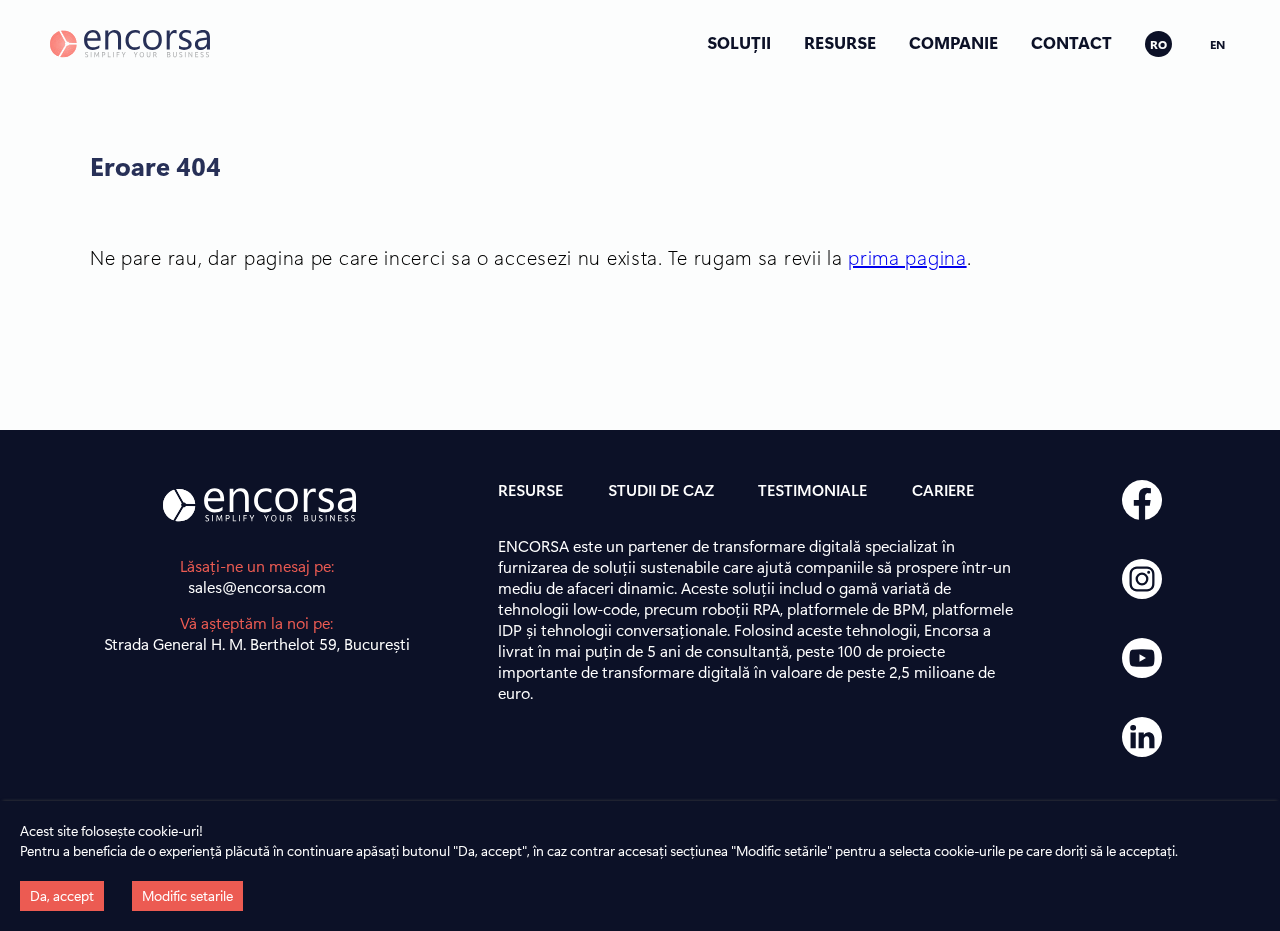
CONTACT (1071, 42)
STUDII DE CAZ (661, 489)
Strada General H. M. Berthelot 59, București (257, 643)
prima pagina (907, 256)
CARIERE (943, 489)
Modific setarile (187, 895)
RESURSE (840, 42)
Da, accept (62, 895)
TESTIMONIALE (812, 489)
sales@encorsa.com (257, 586)
